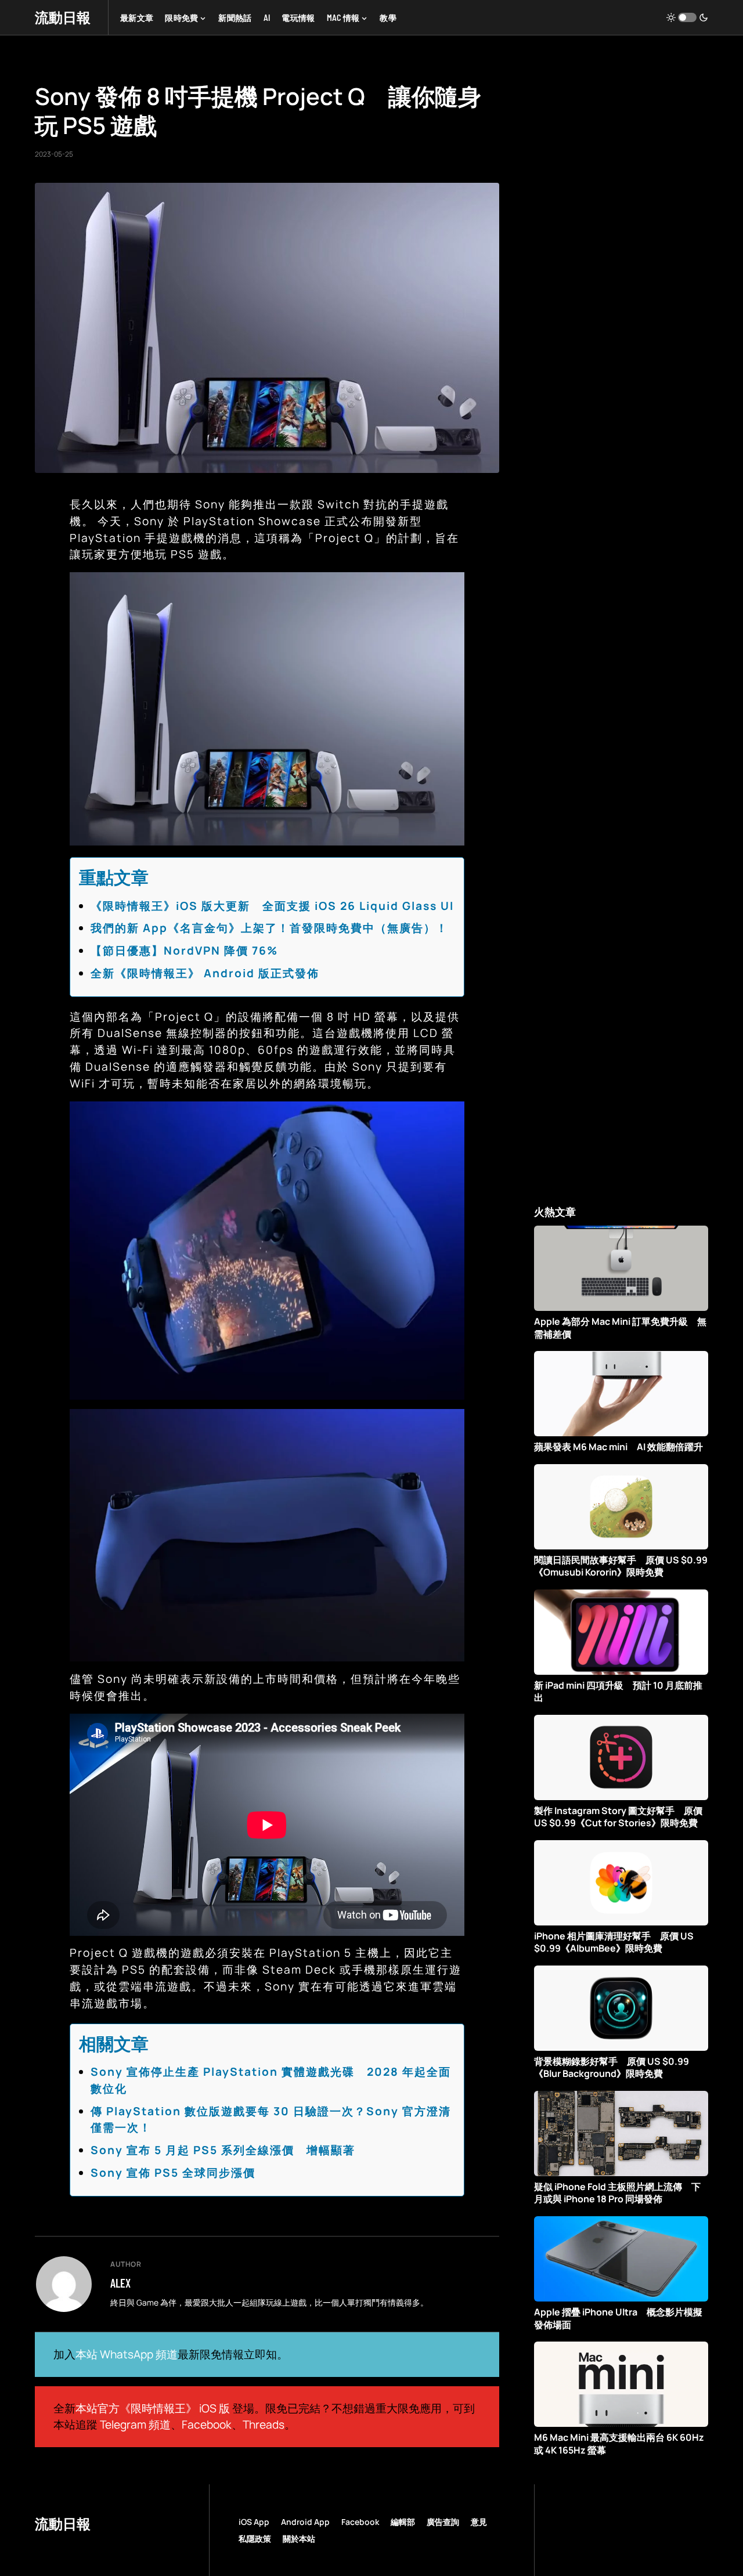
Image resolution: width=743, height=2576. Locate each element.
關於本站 (299, 2539)
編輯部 (403, 2522)
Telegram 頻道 (135, 2425)
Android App (305, 2522)
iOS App (254, 2522)
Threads (264, 2425)
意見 (479, 2522)
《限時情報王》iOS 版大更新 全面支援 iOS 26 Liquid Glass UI (272, 906)
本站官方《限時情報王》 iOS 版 (153, 2408)
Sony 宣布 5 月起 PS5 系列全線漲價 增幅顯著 (223, 2150)
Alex (120, 2283)
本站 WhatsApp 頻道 (127, 2354)
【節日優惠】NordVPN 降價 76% (184, 951)
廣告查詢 (443, 2522)
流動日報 (63, 17)
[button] (687, 17)
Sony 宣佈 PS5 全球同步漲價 (173, 2173)
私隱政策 (255, 2539)
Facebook (207, 2425)
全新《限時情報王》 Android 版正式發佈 (205, 973)
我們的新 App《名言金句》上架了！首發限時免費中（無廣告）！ (269, 928)
